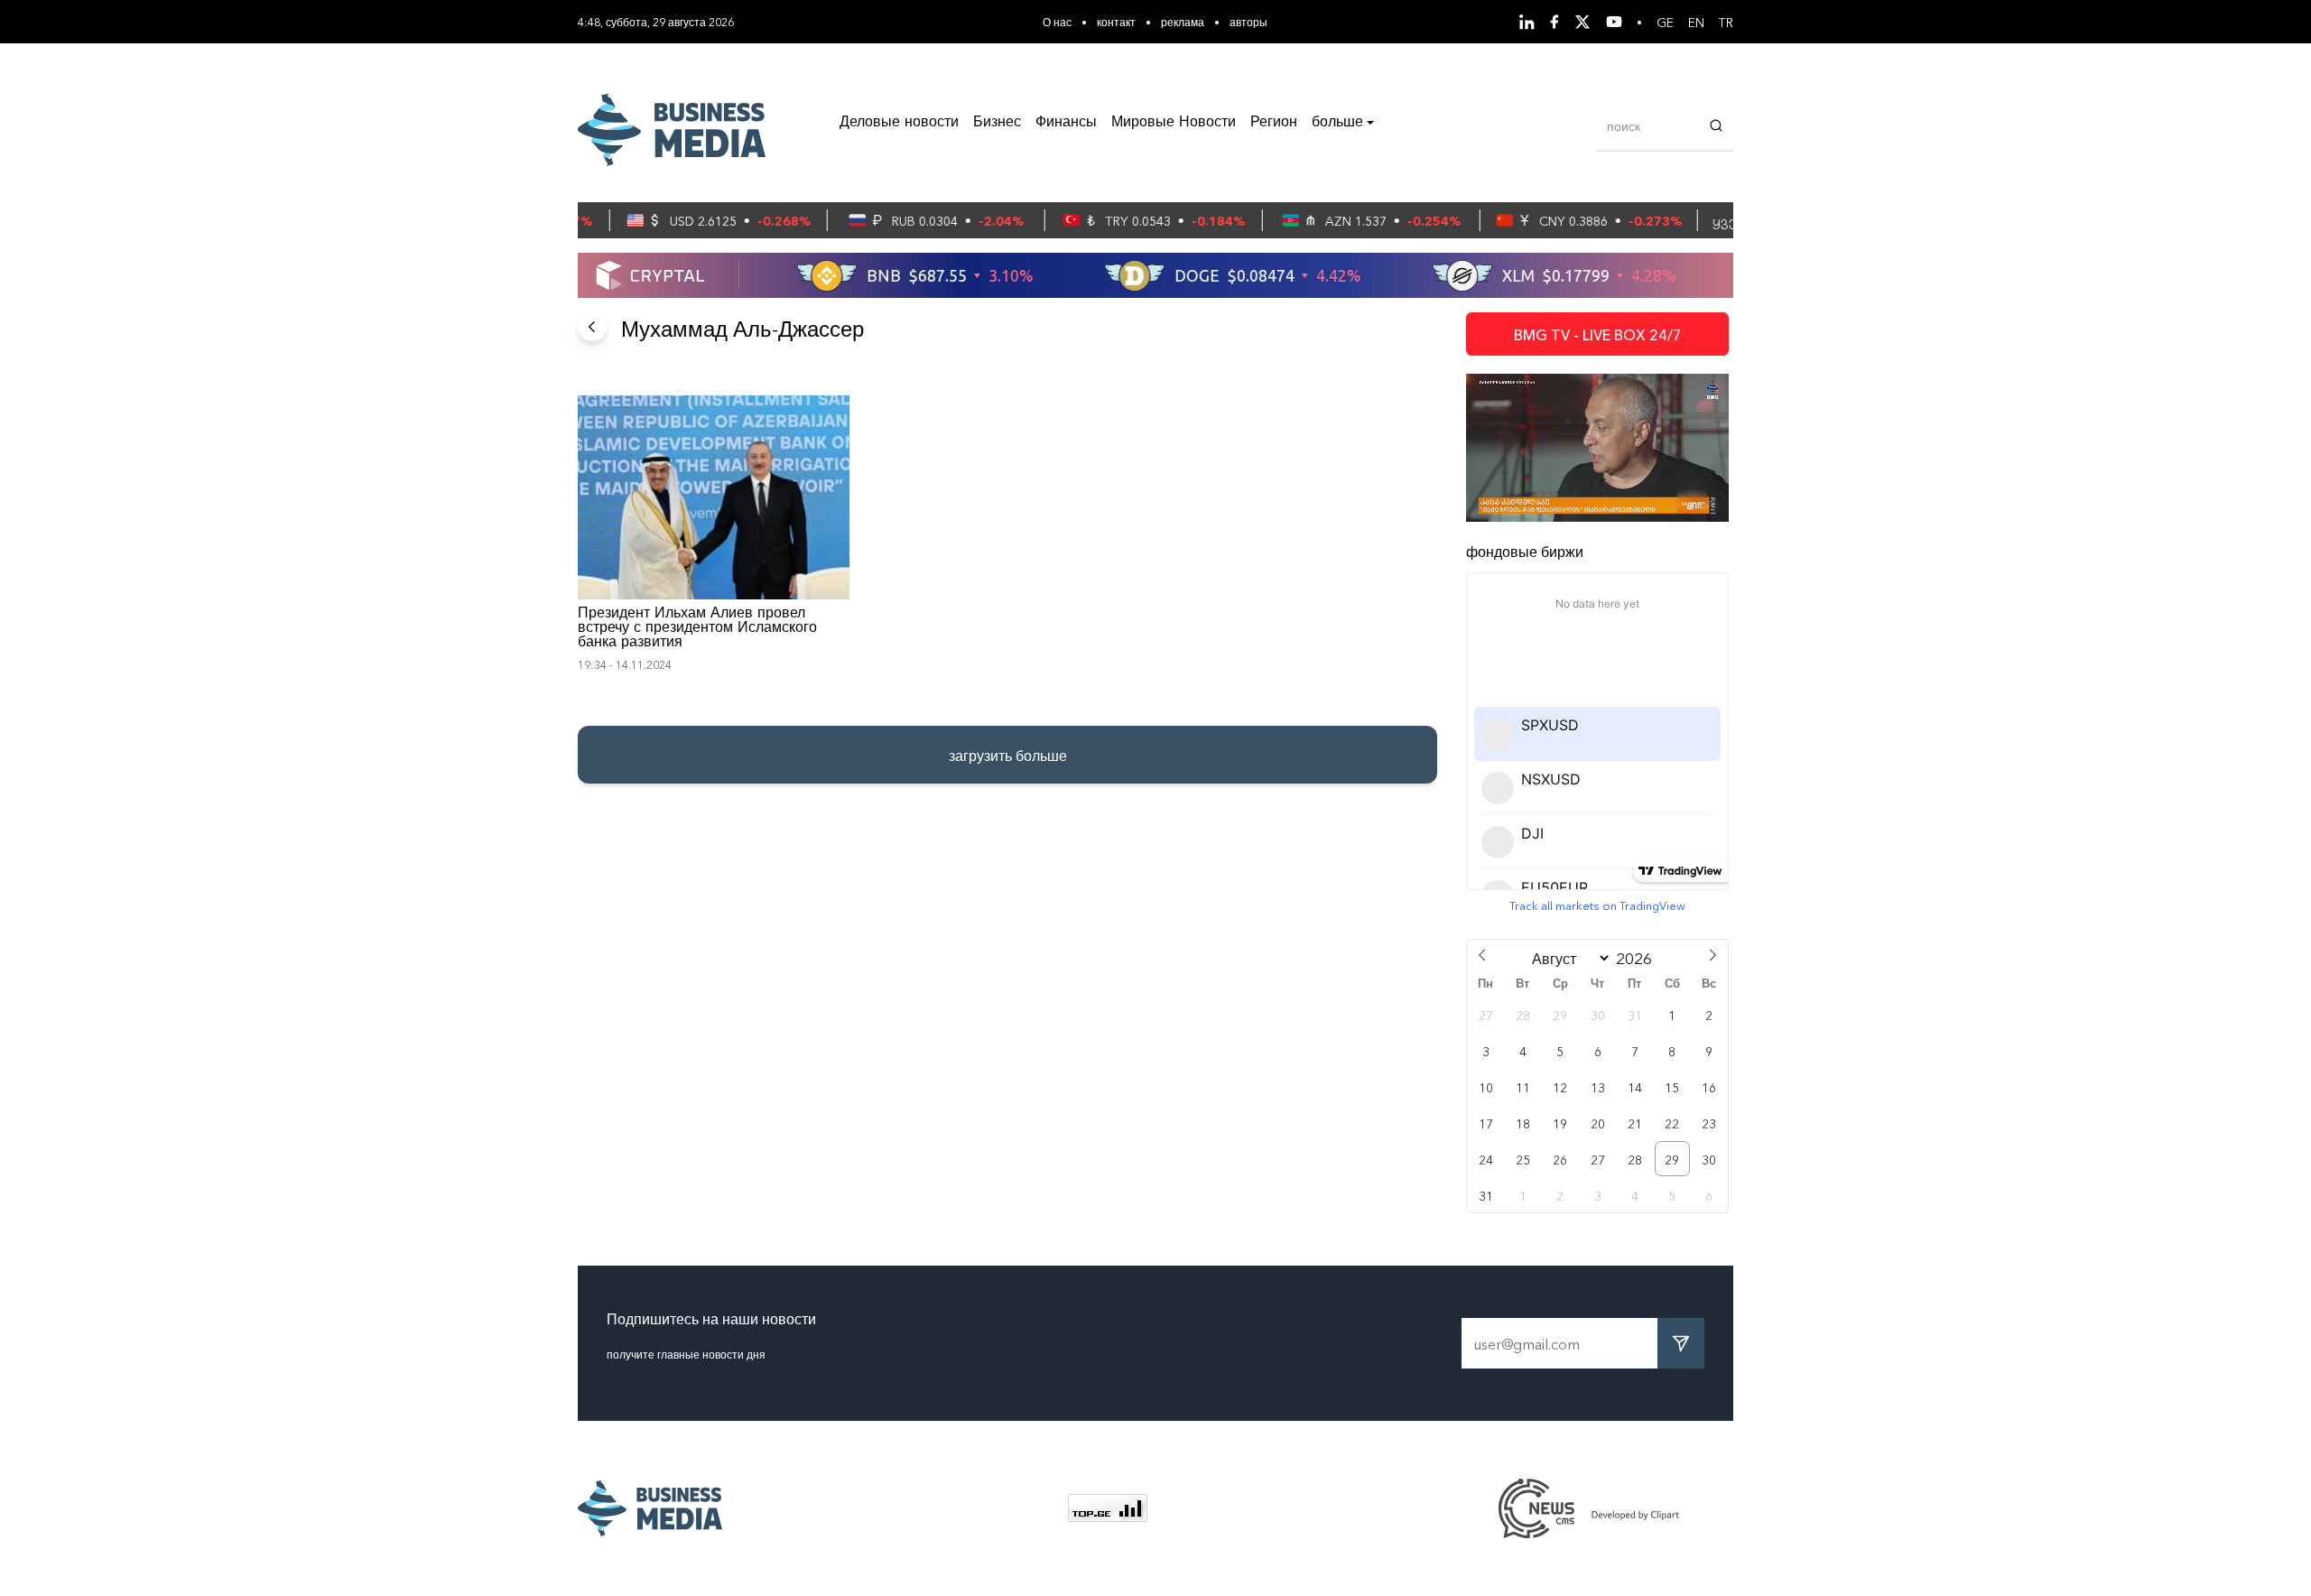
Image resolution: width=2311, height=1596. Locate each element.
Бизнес (997, 123)
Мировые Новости (1174, 123)
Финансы (1066, 123)
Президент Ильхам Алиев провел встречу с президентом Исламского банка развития (697, 628)
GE (1665, 22)
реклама (1183, 21)
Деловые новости (899, 123)
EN (1696, 22)
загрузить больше (1008, 755)
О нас (1057, 21)
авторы (1248, 21)
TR (1726, 22)
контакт (1116, 21)
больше (1337, 123)
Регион (1274, 123)
